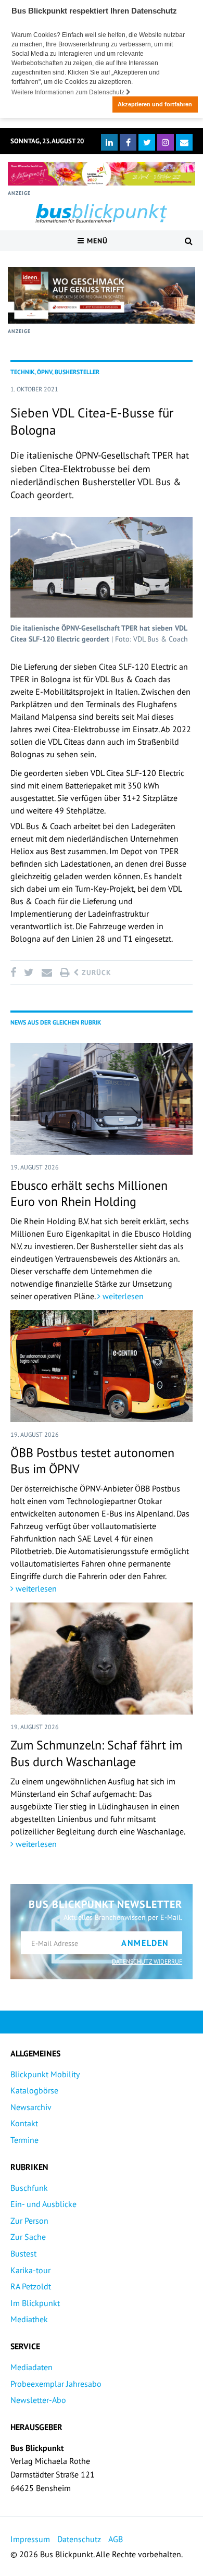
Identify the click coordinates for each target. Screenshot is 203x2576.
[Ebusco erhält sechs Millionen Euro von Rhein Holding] (102, 1099)
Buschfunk (29, 2188)
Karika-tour (30, 2270)
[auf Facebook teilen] (15, 972)
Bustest (23, 2253)
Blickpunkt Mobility (45, 2074)
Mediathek (29, 2319)
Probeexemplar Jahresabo (56, 2384)
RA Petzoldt (31, 2286)
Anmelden (145, 1943)
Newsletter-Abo (38, 2400)
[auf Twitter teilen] (29, 972)
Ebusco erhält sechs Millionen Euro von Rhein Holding (89, 1193)
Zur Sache (28, 2237)
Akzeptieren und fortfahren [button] (155, 104)
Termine (24, 2140)
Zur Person (29, 2221)
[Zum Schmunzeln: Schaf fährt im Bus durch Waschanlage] (102, 1659)
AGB (116, 2539)
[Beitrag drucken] (65, 972)
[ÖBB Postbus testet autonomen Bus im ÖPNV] (102, 1366)
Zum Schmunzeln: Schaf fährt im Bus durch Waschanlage (96, 1753)
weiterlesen (122, 1296)
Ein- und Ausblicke (43, 2204)
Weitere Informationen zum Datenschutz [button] (69, 92)
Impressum (30, 2539)
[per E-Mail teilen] (47, 972)
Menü (96, 241)
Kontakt (24, 2123)
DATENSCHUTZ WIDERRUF (147, 1961)
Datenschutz (79, 2539)
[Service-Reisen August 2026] (102, 295)
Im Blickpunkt (35, 2303)
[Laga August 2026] (102, 174)
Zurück (95, 972)
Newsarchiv (31, 2107)
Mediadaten (31, 2367)
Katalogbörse (34, 2090)
